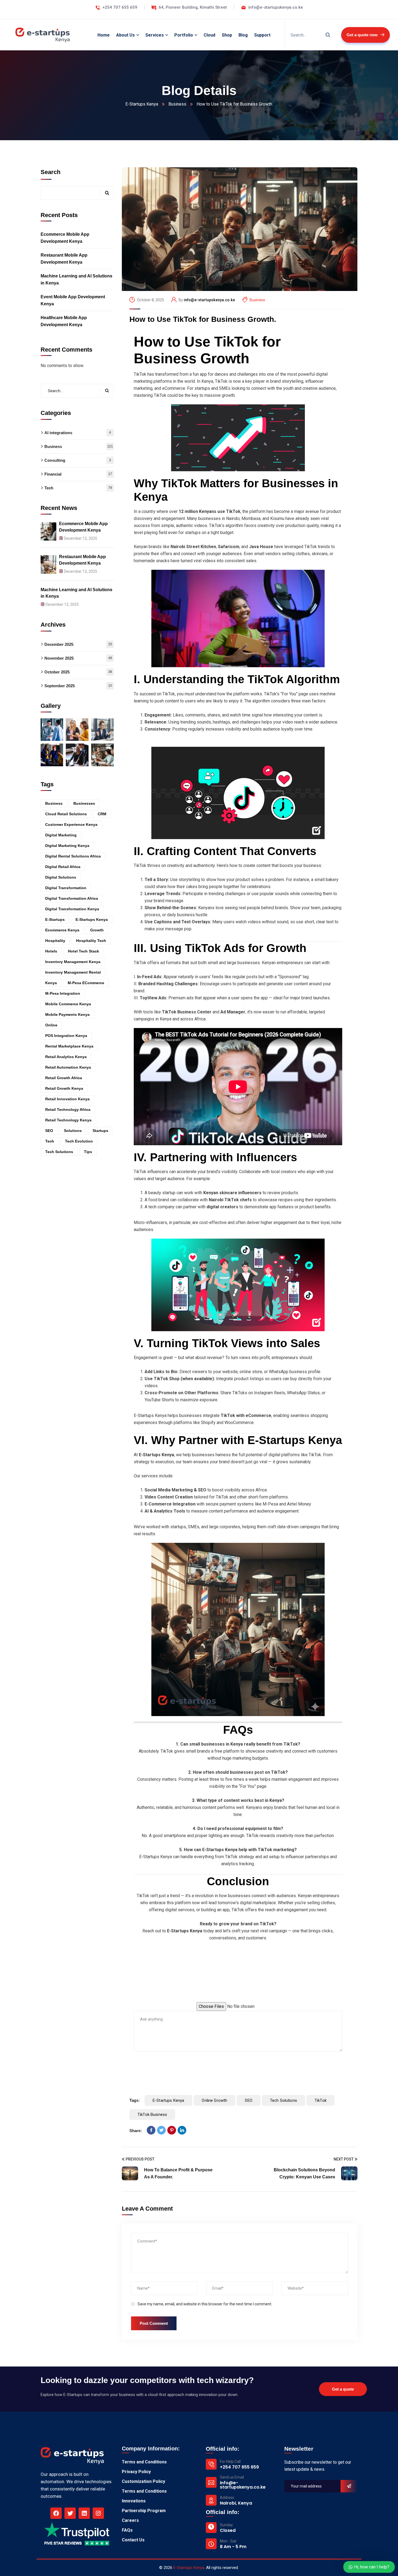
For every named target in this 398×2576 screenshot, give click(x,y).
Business (177, 104)
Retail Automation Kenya (68, 1067)
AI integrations (78, 433)
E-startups (55, 919)
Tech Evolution (79, 1141)
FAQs (127, 2530)
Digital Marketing (61, 835)
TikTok (321, 2100)
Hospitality (55, 941)
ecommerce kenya (62, 930)
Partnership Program (144, 2511)
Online (51, 1025)
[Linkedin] (84, 2513)
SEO (248, 2100)
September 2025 (78, 685)
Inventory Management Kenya (73, 962)
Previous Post (140, 2159)
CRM (102, 814)
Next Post (344, 2159)
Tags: (135, 2100)
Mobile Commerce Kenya (68, 1004)
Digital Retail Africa (63, 867)
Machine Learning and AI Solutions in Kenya (76, 279)
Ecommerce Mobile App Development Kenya (65, 238)
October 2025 (78, 672)
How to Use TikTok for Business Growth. (203, 319)
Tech (78, 488)
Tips (88, 1152)
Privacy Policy (136, 2472)
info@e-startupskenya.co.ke (209, 300)
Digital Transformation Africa (72, 898)
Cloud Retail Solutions (66, 814)
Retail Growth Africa (64, 1078)
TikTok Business (152, 2115)
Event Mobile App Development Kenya (73, 300)
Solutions (73, 1131)
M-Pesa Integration (63, 993)
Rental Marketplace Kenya (69, 1046)
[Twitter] (161, 2130)
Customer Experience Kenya (71, 824)
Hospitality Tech (91, 941)
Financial (78, 474)
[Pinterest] (172, 2130)
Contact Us (133, 2540)
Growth (97, 930)
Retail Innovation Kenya (67, 1099)
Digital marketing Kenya (67, 846)
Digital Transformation (66, 888)
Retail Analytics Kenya (66, 1057)
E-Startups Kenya (142, 104)
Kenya (51, 983)
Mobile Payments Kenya (67, 1014)
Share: (136, 2131)
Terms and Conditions (144, 2462)
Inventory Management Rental (73, 972)
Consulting (78, 460)
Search (50, 172)
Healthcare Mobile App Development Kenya (64, 321)
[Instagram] (98, 2513)
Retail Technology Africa (68, 1109)
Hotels (51, 951)
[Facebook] (151, 2130)
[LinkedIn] (182, 2130)
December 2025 (78, 644)
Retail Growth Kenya (64, 1088)
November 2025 (78, 658)
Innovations (134, 2501)
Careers (130, 2520)
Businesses (84, 803)
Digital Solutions (61, 877)
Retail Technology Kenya (68, 1120)
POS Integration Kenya (66, 1036)
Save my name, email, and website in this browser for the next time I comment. (205, 2304)
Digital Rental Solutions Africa (73, 856)
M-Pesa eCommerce (86, 983)
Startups (100, 1131)
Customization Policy (143, 2481)
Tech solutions (283, 2100)
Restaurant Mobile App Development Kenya (64, 259)
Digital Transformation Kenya (72, 909)
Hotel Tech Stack (84, 951)
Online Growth (214, 2100)
